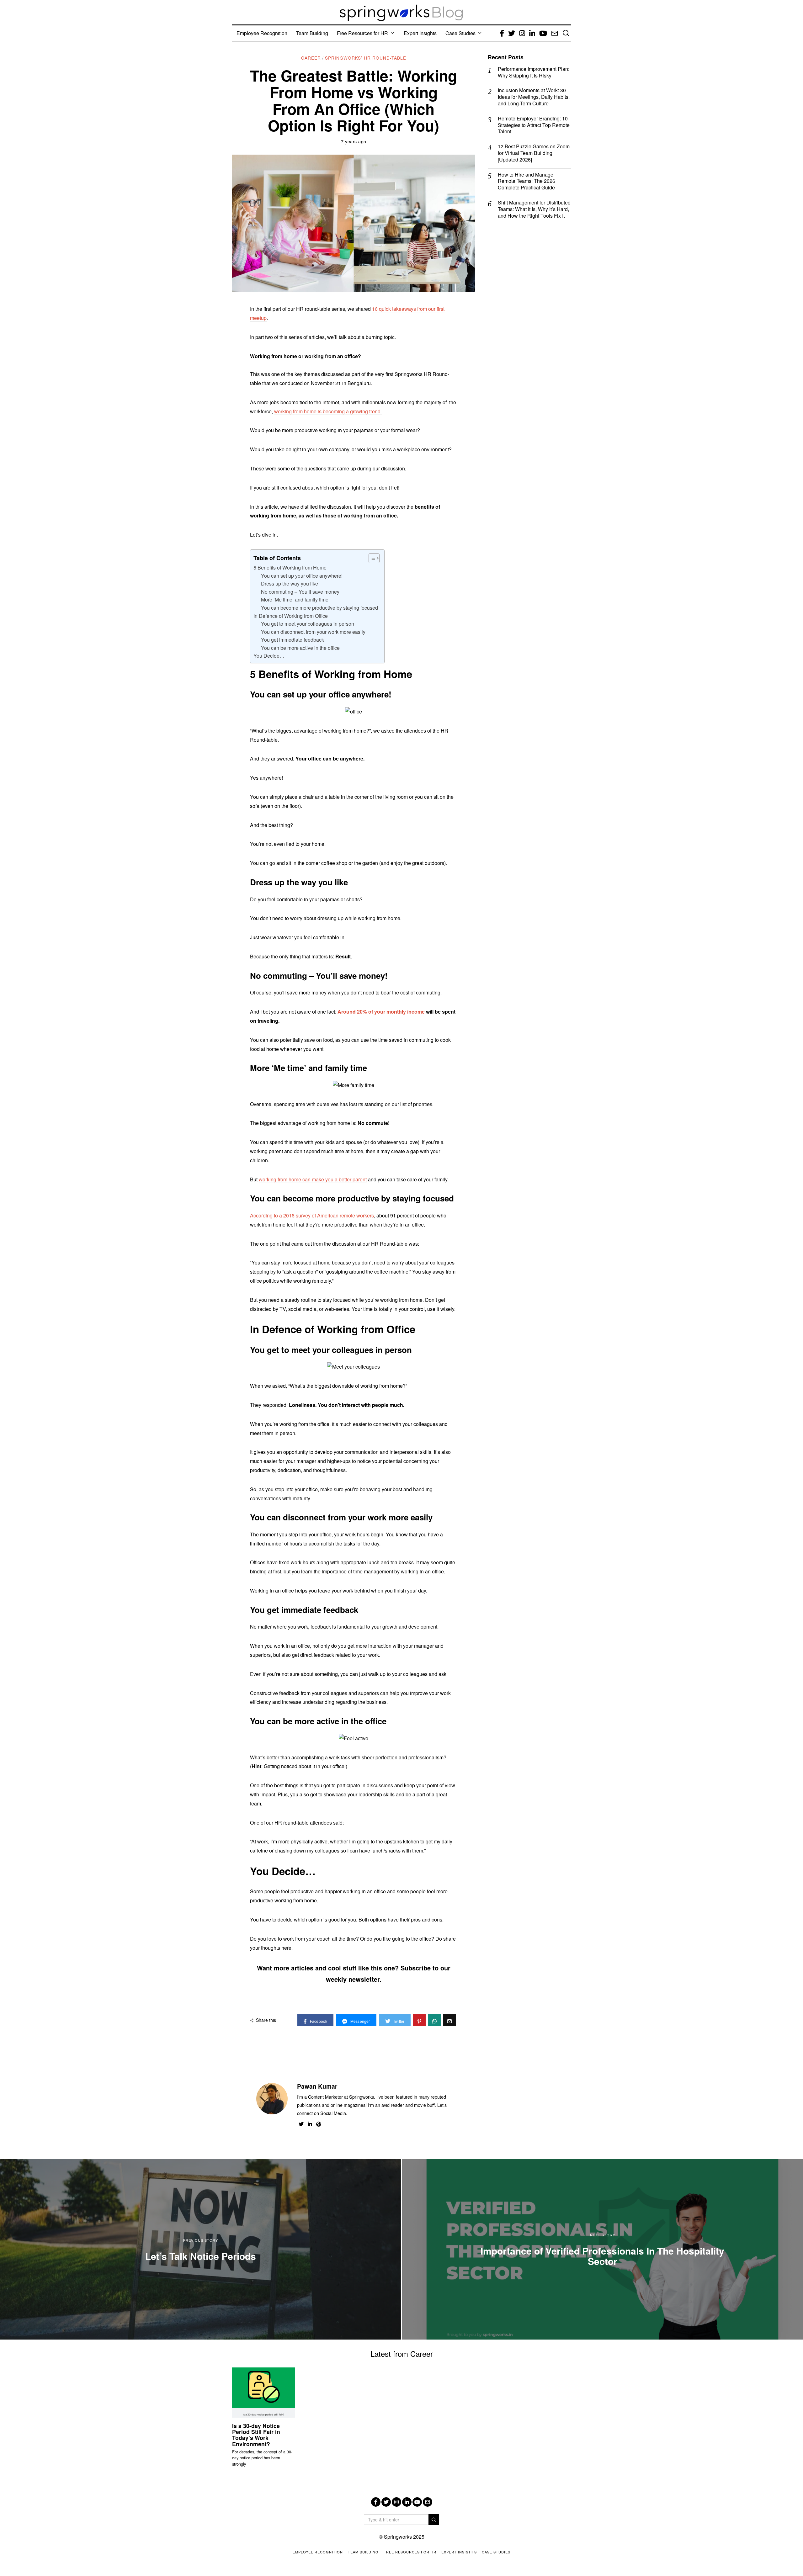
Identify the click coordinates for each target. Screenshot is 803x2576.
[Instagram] (396, 2502)
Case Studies (460, 33)
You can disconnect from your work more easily (313, 632)
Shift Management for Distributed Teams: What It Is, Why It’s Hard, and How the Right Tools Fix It (534, 209)
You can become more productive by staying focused (319, 608)
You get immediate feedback (292, 640)
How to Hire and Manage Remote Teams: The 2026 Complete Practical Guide (526, 181)
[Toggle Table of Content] (371, 558)
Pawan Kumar (317, 2086)
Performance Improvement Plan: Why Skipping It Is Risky (534, 72)
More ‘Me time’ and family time (295, 599)
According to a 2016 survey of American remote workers (312, 1215)
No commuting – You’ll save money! (301, 592)
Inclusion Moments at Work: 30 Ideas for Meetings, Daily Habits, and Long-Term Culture (534, 97)
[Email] (428, 2502)
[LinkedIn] (407, 2502)
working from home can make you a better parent (313, 1179)
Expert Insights (420, 33)
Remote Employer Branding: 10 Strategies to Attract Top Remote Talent (534, 125)
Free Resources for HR (362, 33)
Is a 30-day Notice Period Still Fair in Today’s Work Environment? (256, 2435)
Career (311, 58)
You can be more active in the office (300, 648)
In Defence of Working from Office (291, 616)
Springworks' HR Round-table (366, 58)
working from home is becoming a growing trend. (328, 411)
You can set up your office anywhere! (302, 576)
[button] (434, 2520)
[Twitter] (386, 2502)
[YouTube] (417, 2502)
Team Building (312, 33)
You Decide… (270, 656)
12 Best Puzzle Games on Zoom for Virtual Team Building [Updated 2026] (534, 153)
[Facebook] (376, 2502)
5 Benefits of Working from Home (290, 567)
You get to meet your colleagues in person (308, 624)
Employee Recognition (262, 33)
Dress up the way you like (290, 583)
